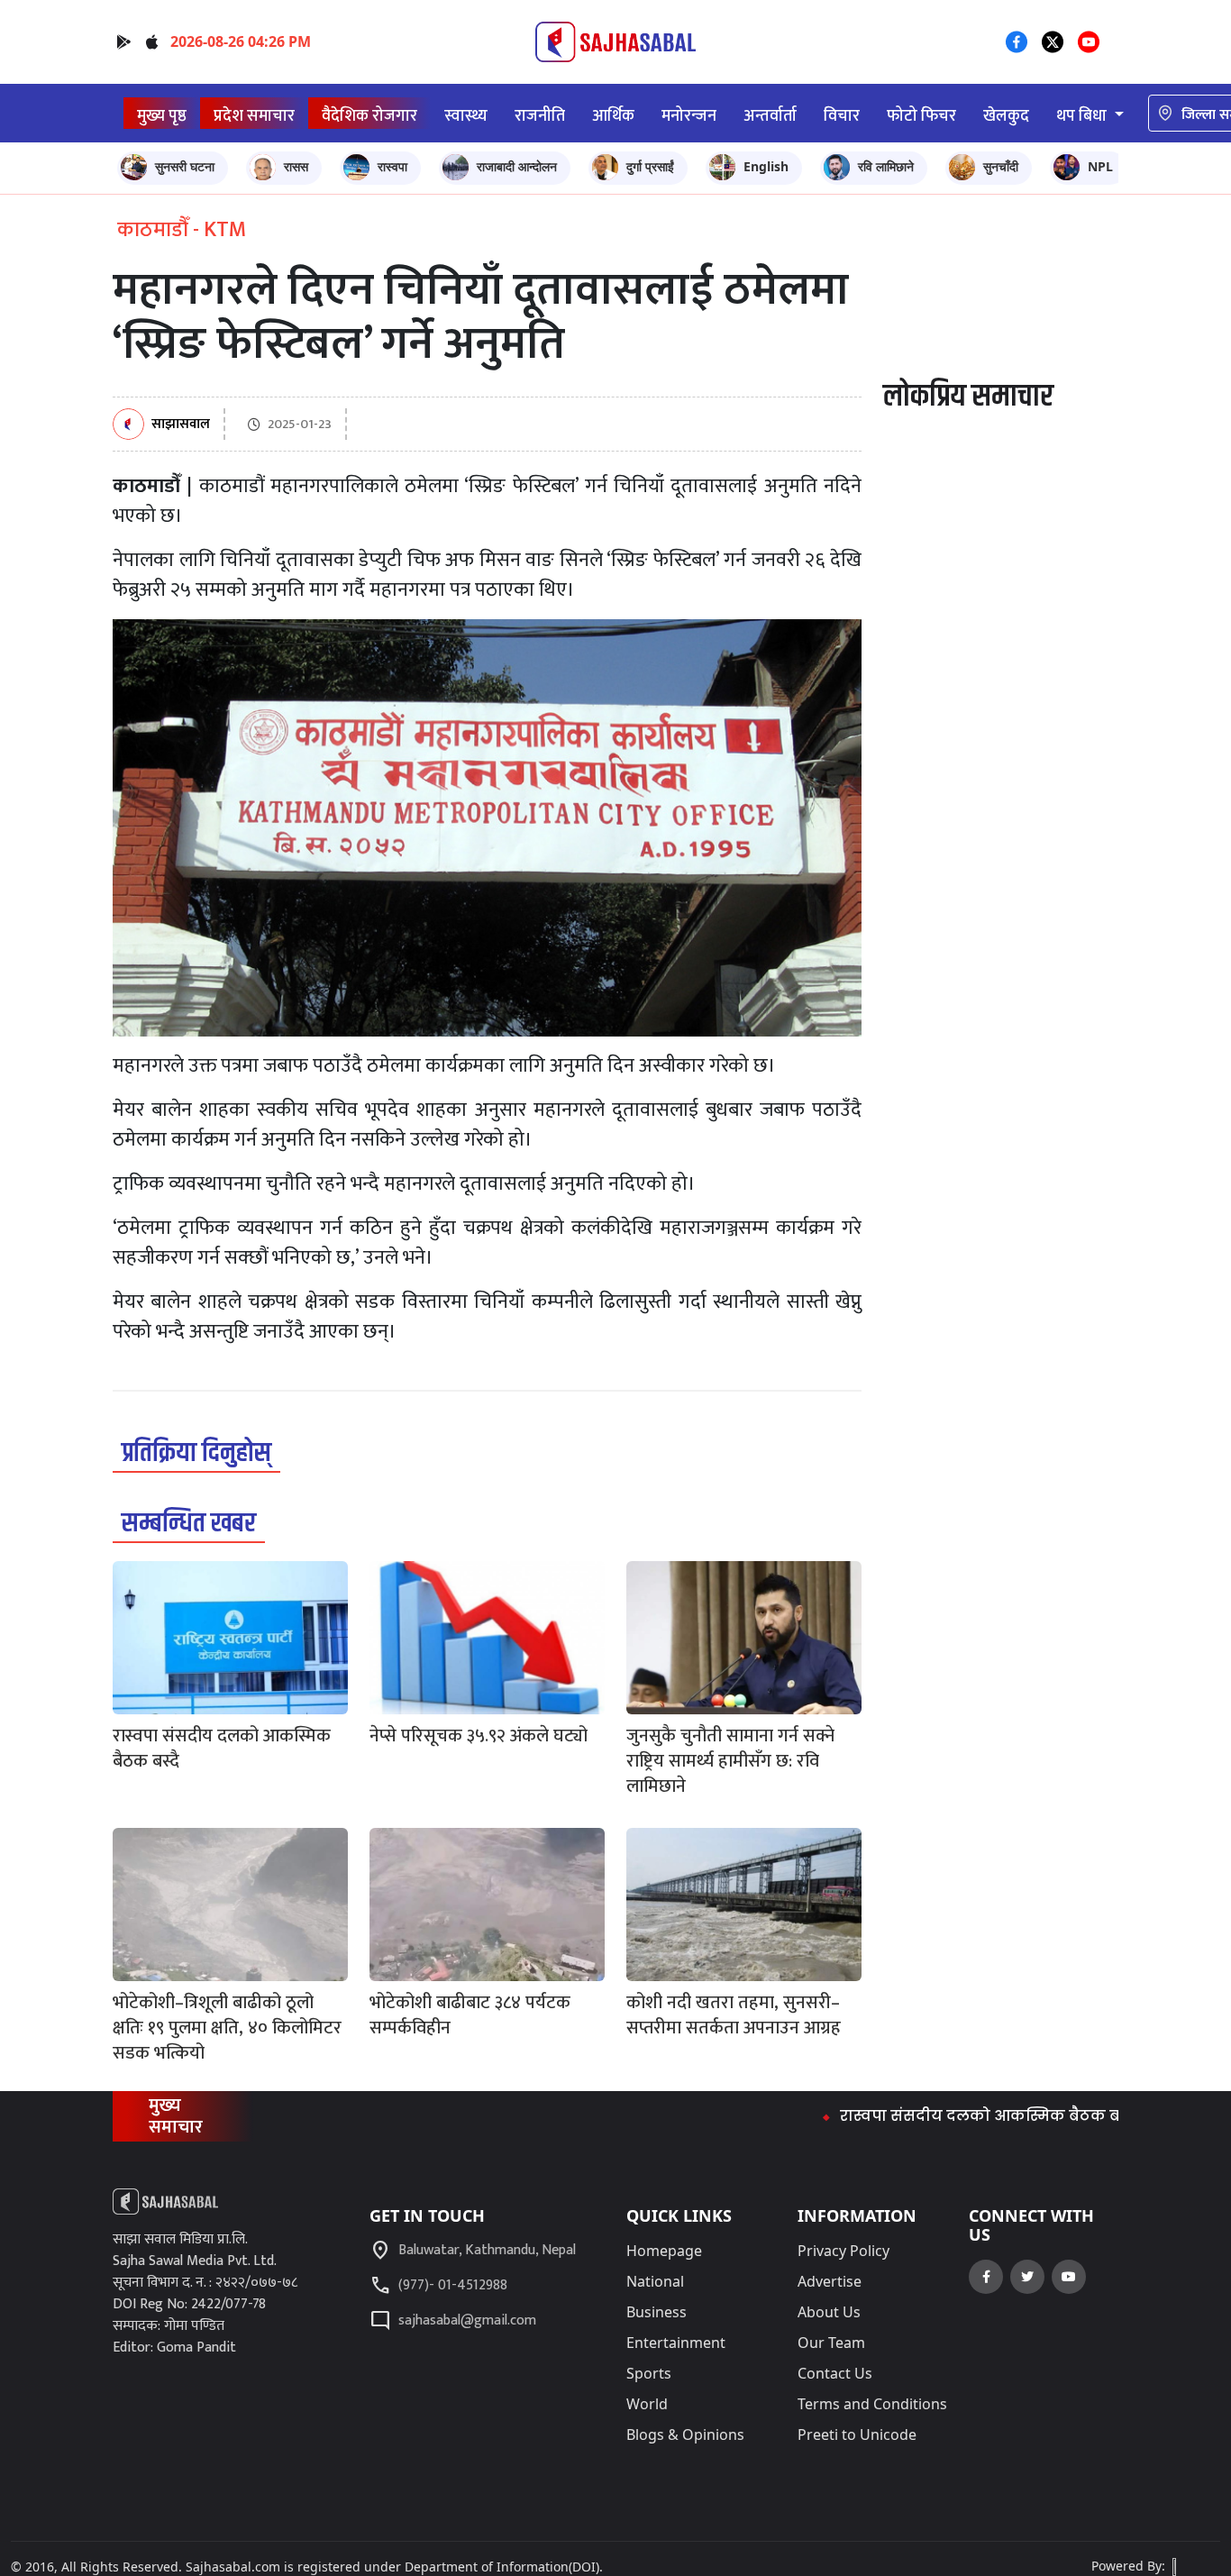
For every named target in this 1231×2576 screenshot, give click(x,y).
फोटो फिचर (921, 116)
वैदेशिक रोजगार (369, 116)
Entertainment (676, 2343)
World (647, 2404)
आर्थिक (613, 116)
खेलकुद (1006, 116)
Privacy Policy (843, 2251)
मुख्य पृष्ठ (162, 116)
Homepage (664, 2251)
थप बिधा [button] (1083, 116)
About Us (829, 2312)
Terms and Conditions (872, 2404)
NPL (1100, 166)
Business (657, 2312)
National (655, 2281)
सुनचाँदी (1001, 166)
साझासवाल (181, 425)
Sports (649, 2373)
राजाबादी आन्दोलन (517, 166)
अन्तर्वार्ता (770, 116)
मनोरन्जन (689, 116)
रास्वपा (392, 166)
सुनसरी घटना (185, 166)
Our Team (831, 2343)
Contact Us (835, 2373)
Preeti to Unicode (857, 2434)
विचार (842, 116)
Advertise (830, 2281)
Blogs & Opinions (685, 2434)
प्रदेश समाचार (254, 116)
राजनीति (540, 116)
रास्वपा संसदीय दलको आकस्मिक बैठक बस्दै (924, 2116)
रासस (296, 166)
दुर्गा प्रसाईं (650, 166)
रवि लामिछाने (886, 166)
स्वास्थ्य (466, 116)
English (766, 166)
